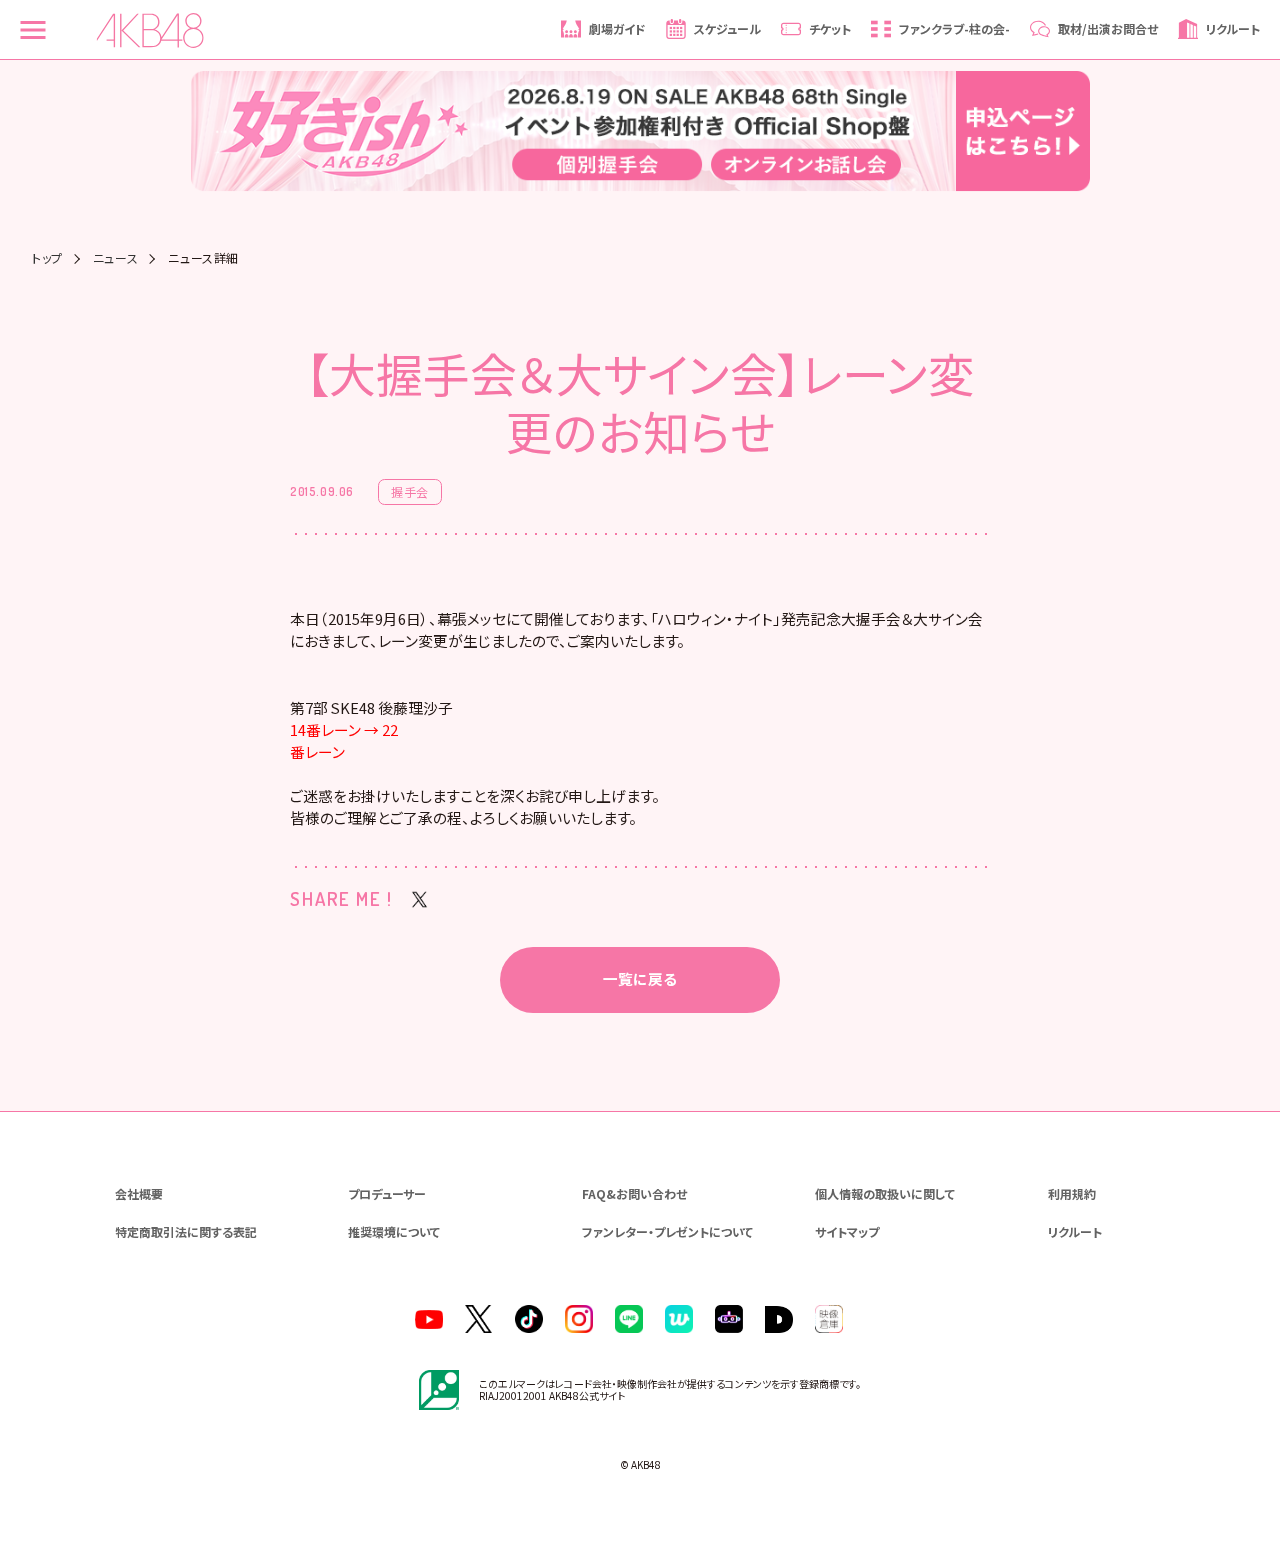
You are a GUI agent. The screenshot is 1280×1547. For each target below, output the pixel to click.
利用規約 (1072, 1193)
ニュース (115, 258)
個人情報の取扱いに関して (885, 1193)
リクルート (1075, 1231)
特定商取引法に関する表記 (186, 1231)
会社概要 (139, 1193)
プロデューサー (387, 1193)
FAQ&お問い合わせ (634, 1193)
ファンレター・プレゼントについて (667, 1231)
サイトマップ (847, 1231)
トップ (47, 258)
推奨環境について (394, 1231)
